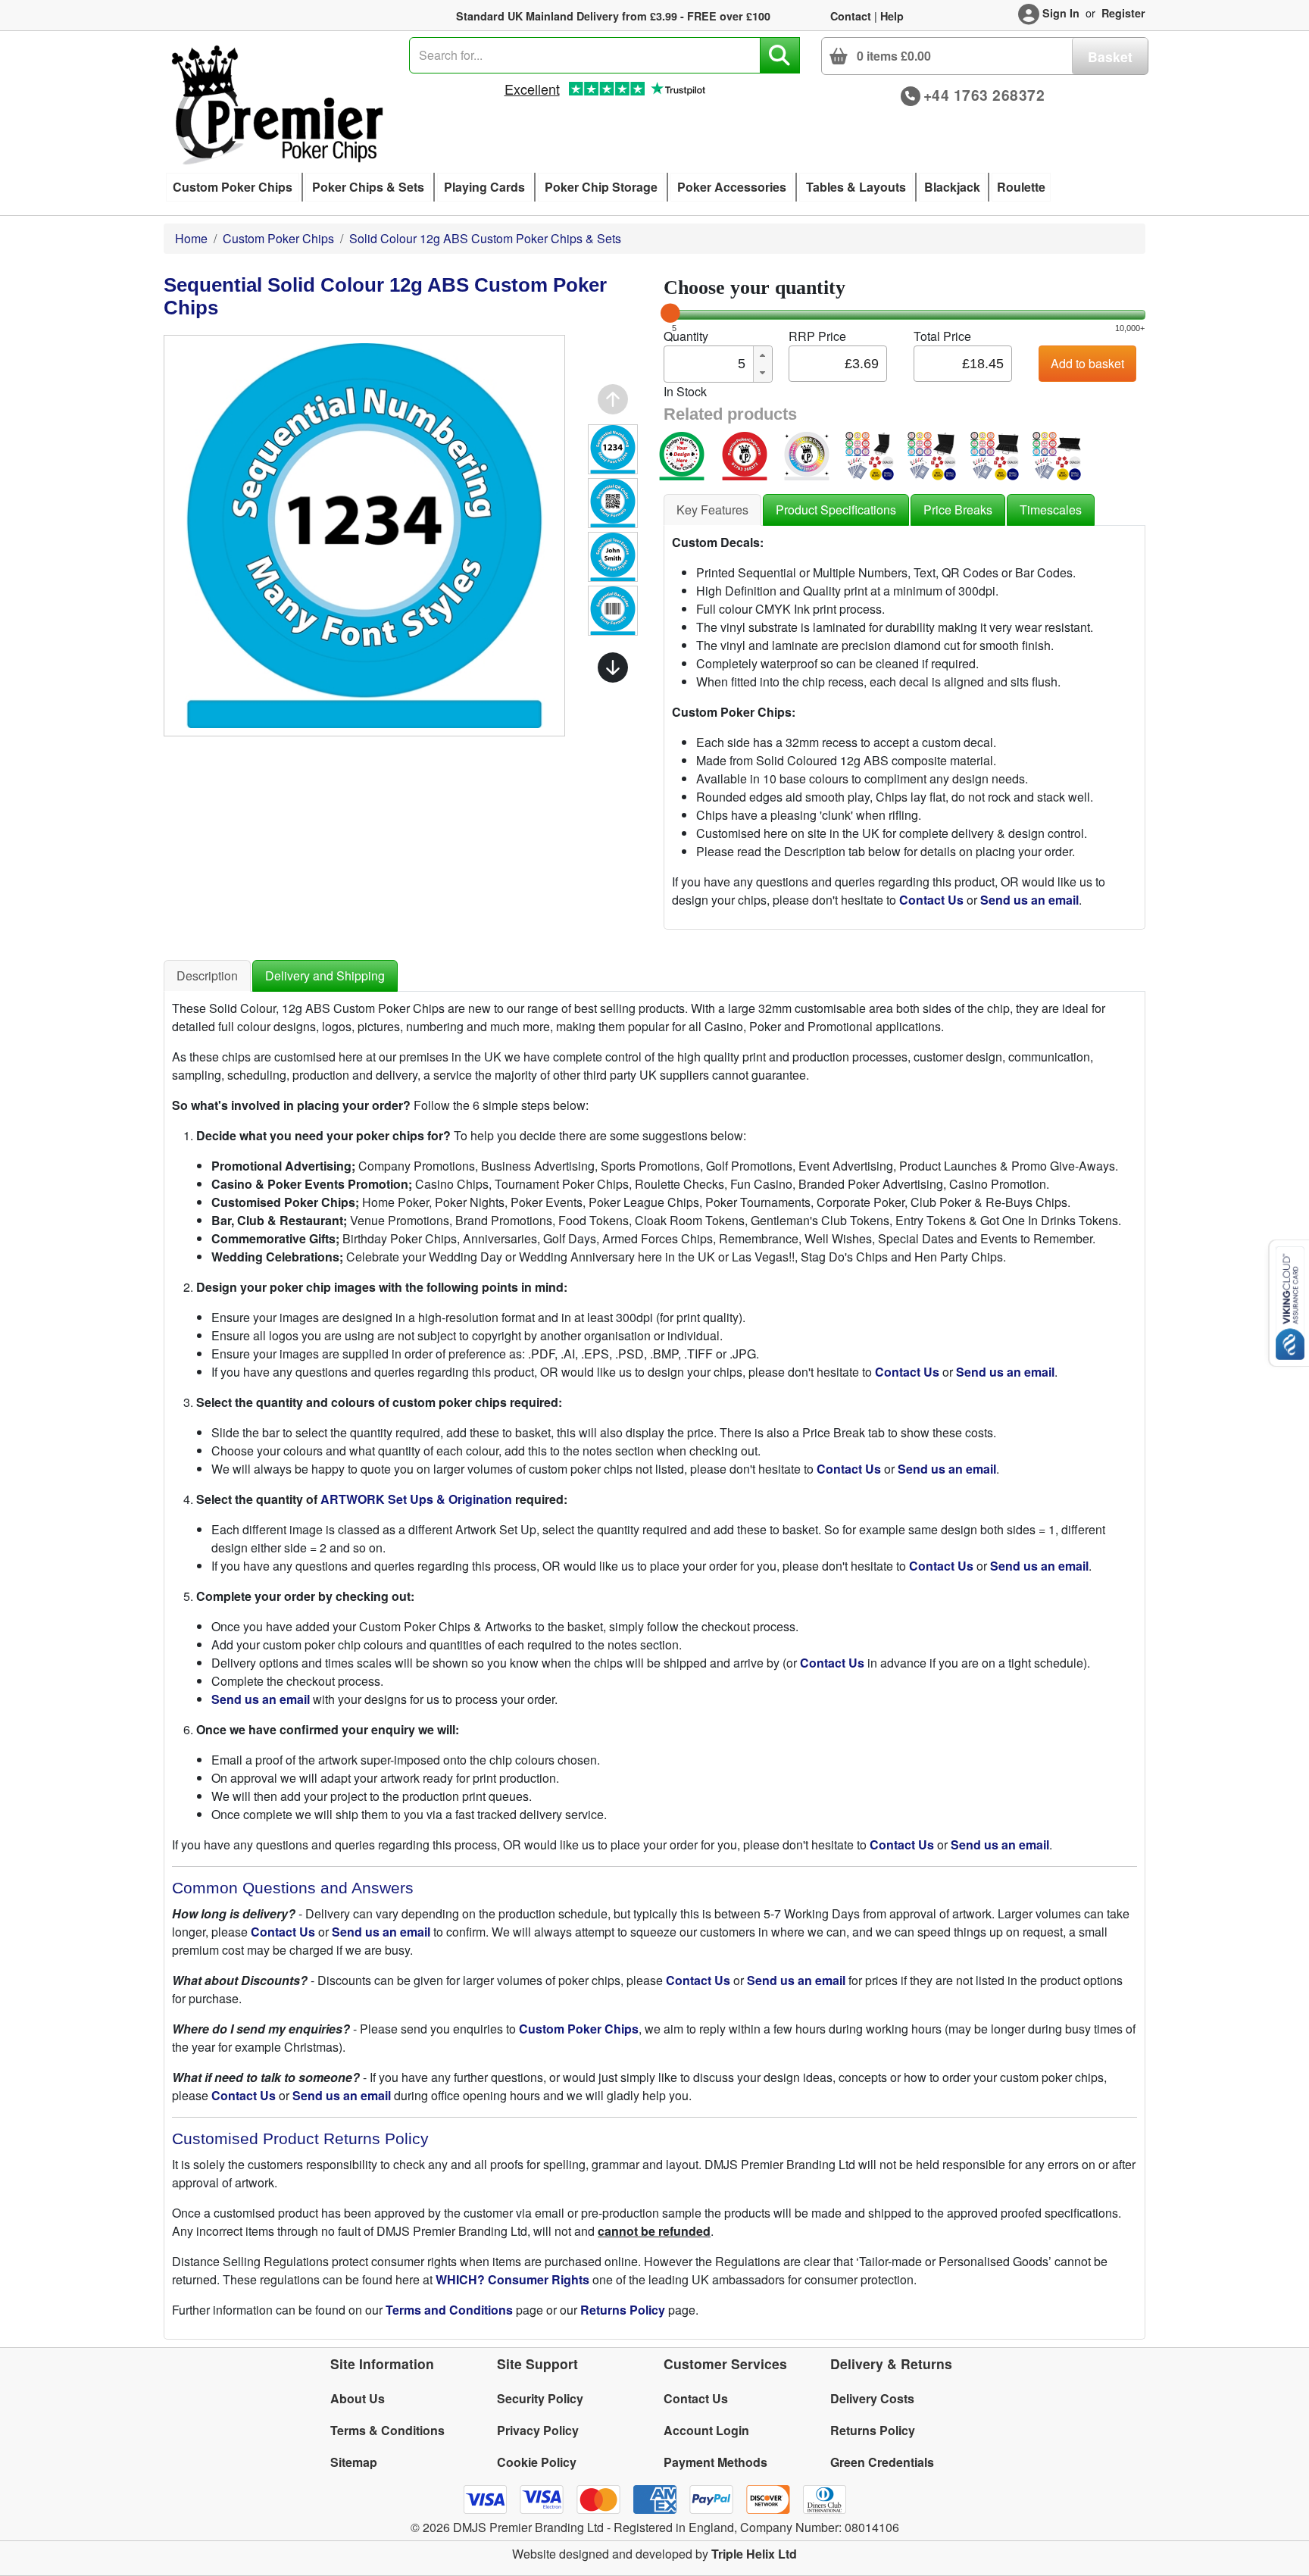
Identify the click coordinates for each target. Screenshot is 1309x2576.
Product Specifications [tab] (836, 510)
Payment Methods (715, 2462)
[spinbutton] (708, 364)
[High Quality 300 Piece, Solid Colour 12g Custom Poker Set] (995, 454)
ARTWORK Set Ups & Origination (416, 1499)
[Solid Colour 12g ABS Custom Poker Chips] (745, 454)
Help (892, 16)
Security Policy (540, 2398)
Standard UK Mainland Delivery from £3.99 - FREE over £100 (613, 16)
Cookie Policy (537, 2462)
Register (1123, 13)
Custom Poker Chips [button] (233, 187)
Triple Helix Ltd (754, 2554)
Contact (851, 16)
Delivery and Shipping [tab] (325, 975)
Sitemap (354, 2462)
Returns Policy (873, 2430)
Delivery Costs (872, 2398)
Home (191, 238)
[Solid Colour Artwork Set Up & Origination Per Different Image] (807, 454)
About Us (358, 2398)
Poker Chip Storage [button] (601, 187)
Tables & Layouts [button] (856, 187)
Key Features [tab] (712, 510)
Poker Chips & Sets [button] (368, 187)
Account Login (706, 2430)
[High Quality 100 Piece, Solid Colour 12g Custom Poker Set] (870, 454)
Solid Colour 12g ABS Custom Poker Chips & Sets (485, 238)
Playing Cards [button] (484, 187)
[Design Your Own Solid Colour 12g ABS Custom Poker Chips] (682, 454)
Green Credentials (882, 2462)
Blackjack (952, 187)
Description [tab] (207, 975)
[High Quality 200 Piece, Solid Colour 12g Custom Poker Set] (932, 454)
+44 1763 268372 (984, 95)
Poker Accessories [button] (732, 187)
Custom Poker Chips (278, 238)
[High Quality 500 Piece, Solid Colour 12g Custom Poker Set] (1057, 454)
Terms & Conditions (387, 2430)
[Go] (780, 55)
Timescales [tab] (1051, 510)
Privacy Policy (538, 2430)
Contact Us (696, 2398)
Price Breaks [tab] (958, 510)
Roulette (1021, 187)
